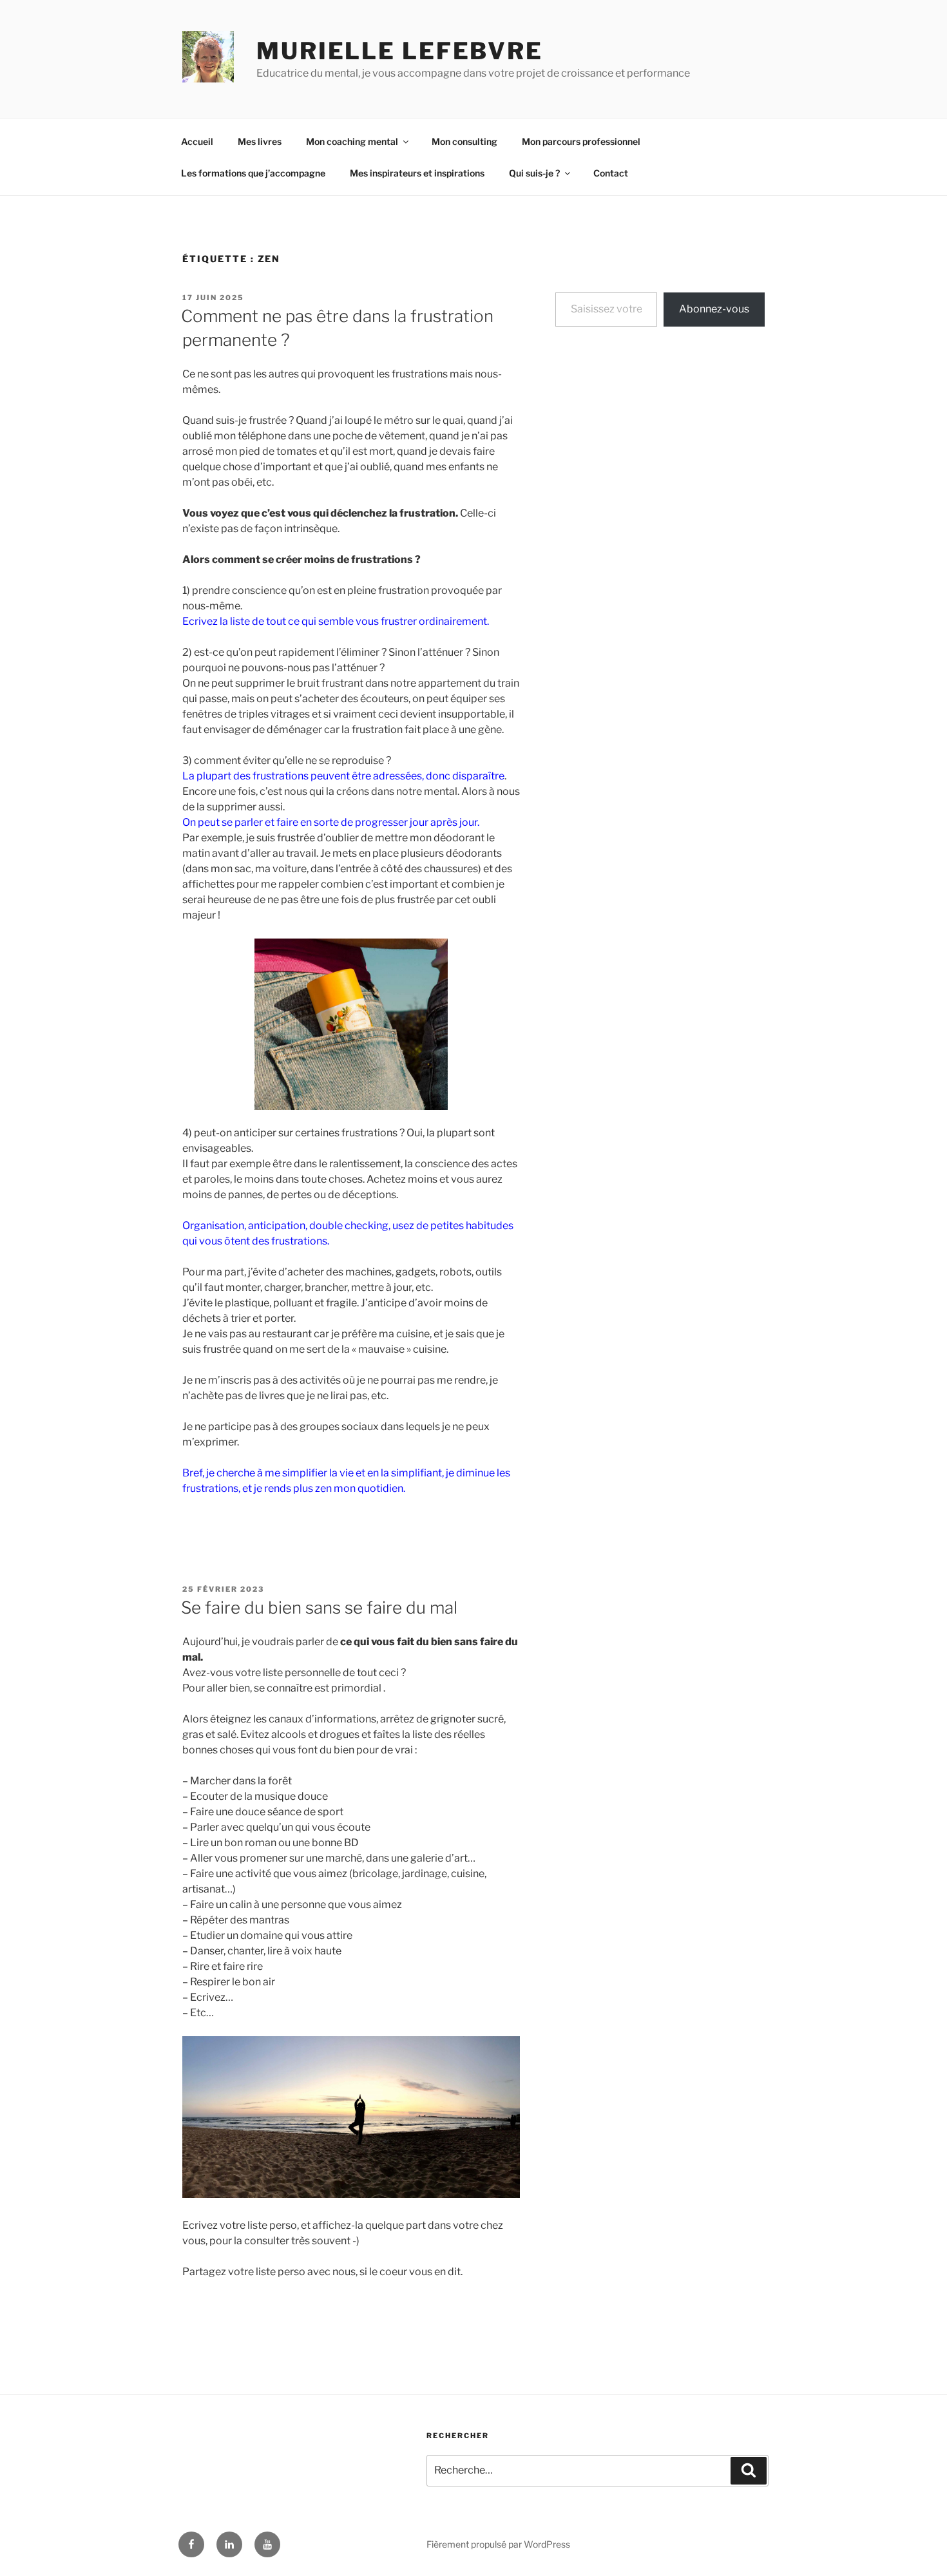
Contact (611, 173)
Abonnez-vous (714, 309)
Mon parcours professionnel (581, 141)
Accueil (197, 141)
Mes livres (260, 141)
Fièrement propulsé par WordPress (498, 2544)
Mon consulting (464, 141)
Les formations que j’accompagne (253, 173)
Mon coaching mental (352, 141)
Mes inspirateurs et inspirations (417, 173)
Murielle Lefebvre (400, 51)
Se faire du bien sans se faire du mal (319, 1608)
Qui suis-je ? (534, 173)
